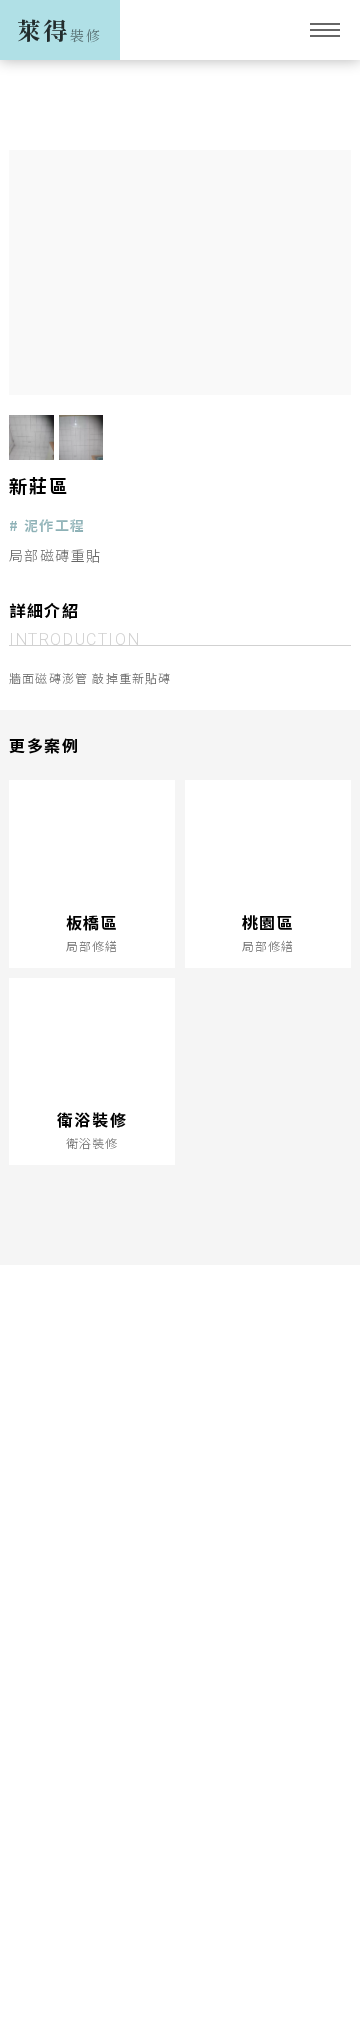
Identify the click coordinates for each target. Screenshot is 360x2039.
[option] (180, 272)
